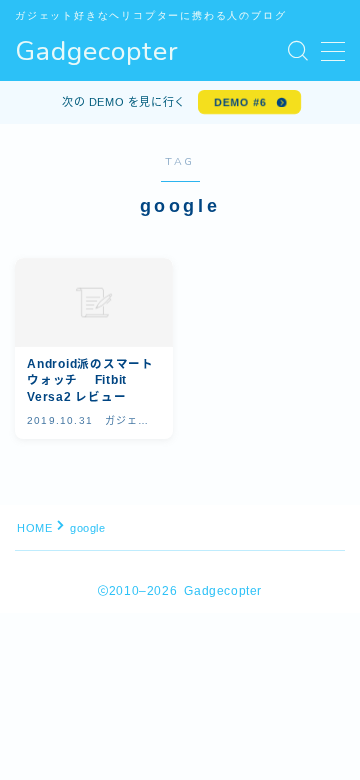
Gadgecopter (97, 52)
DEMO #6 (240, 102)
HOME (34, 528)
